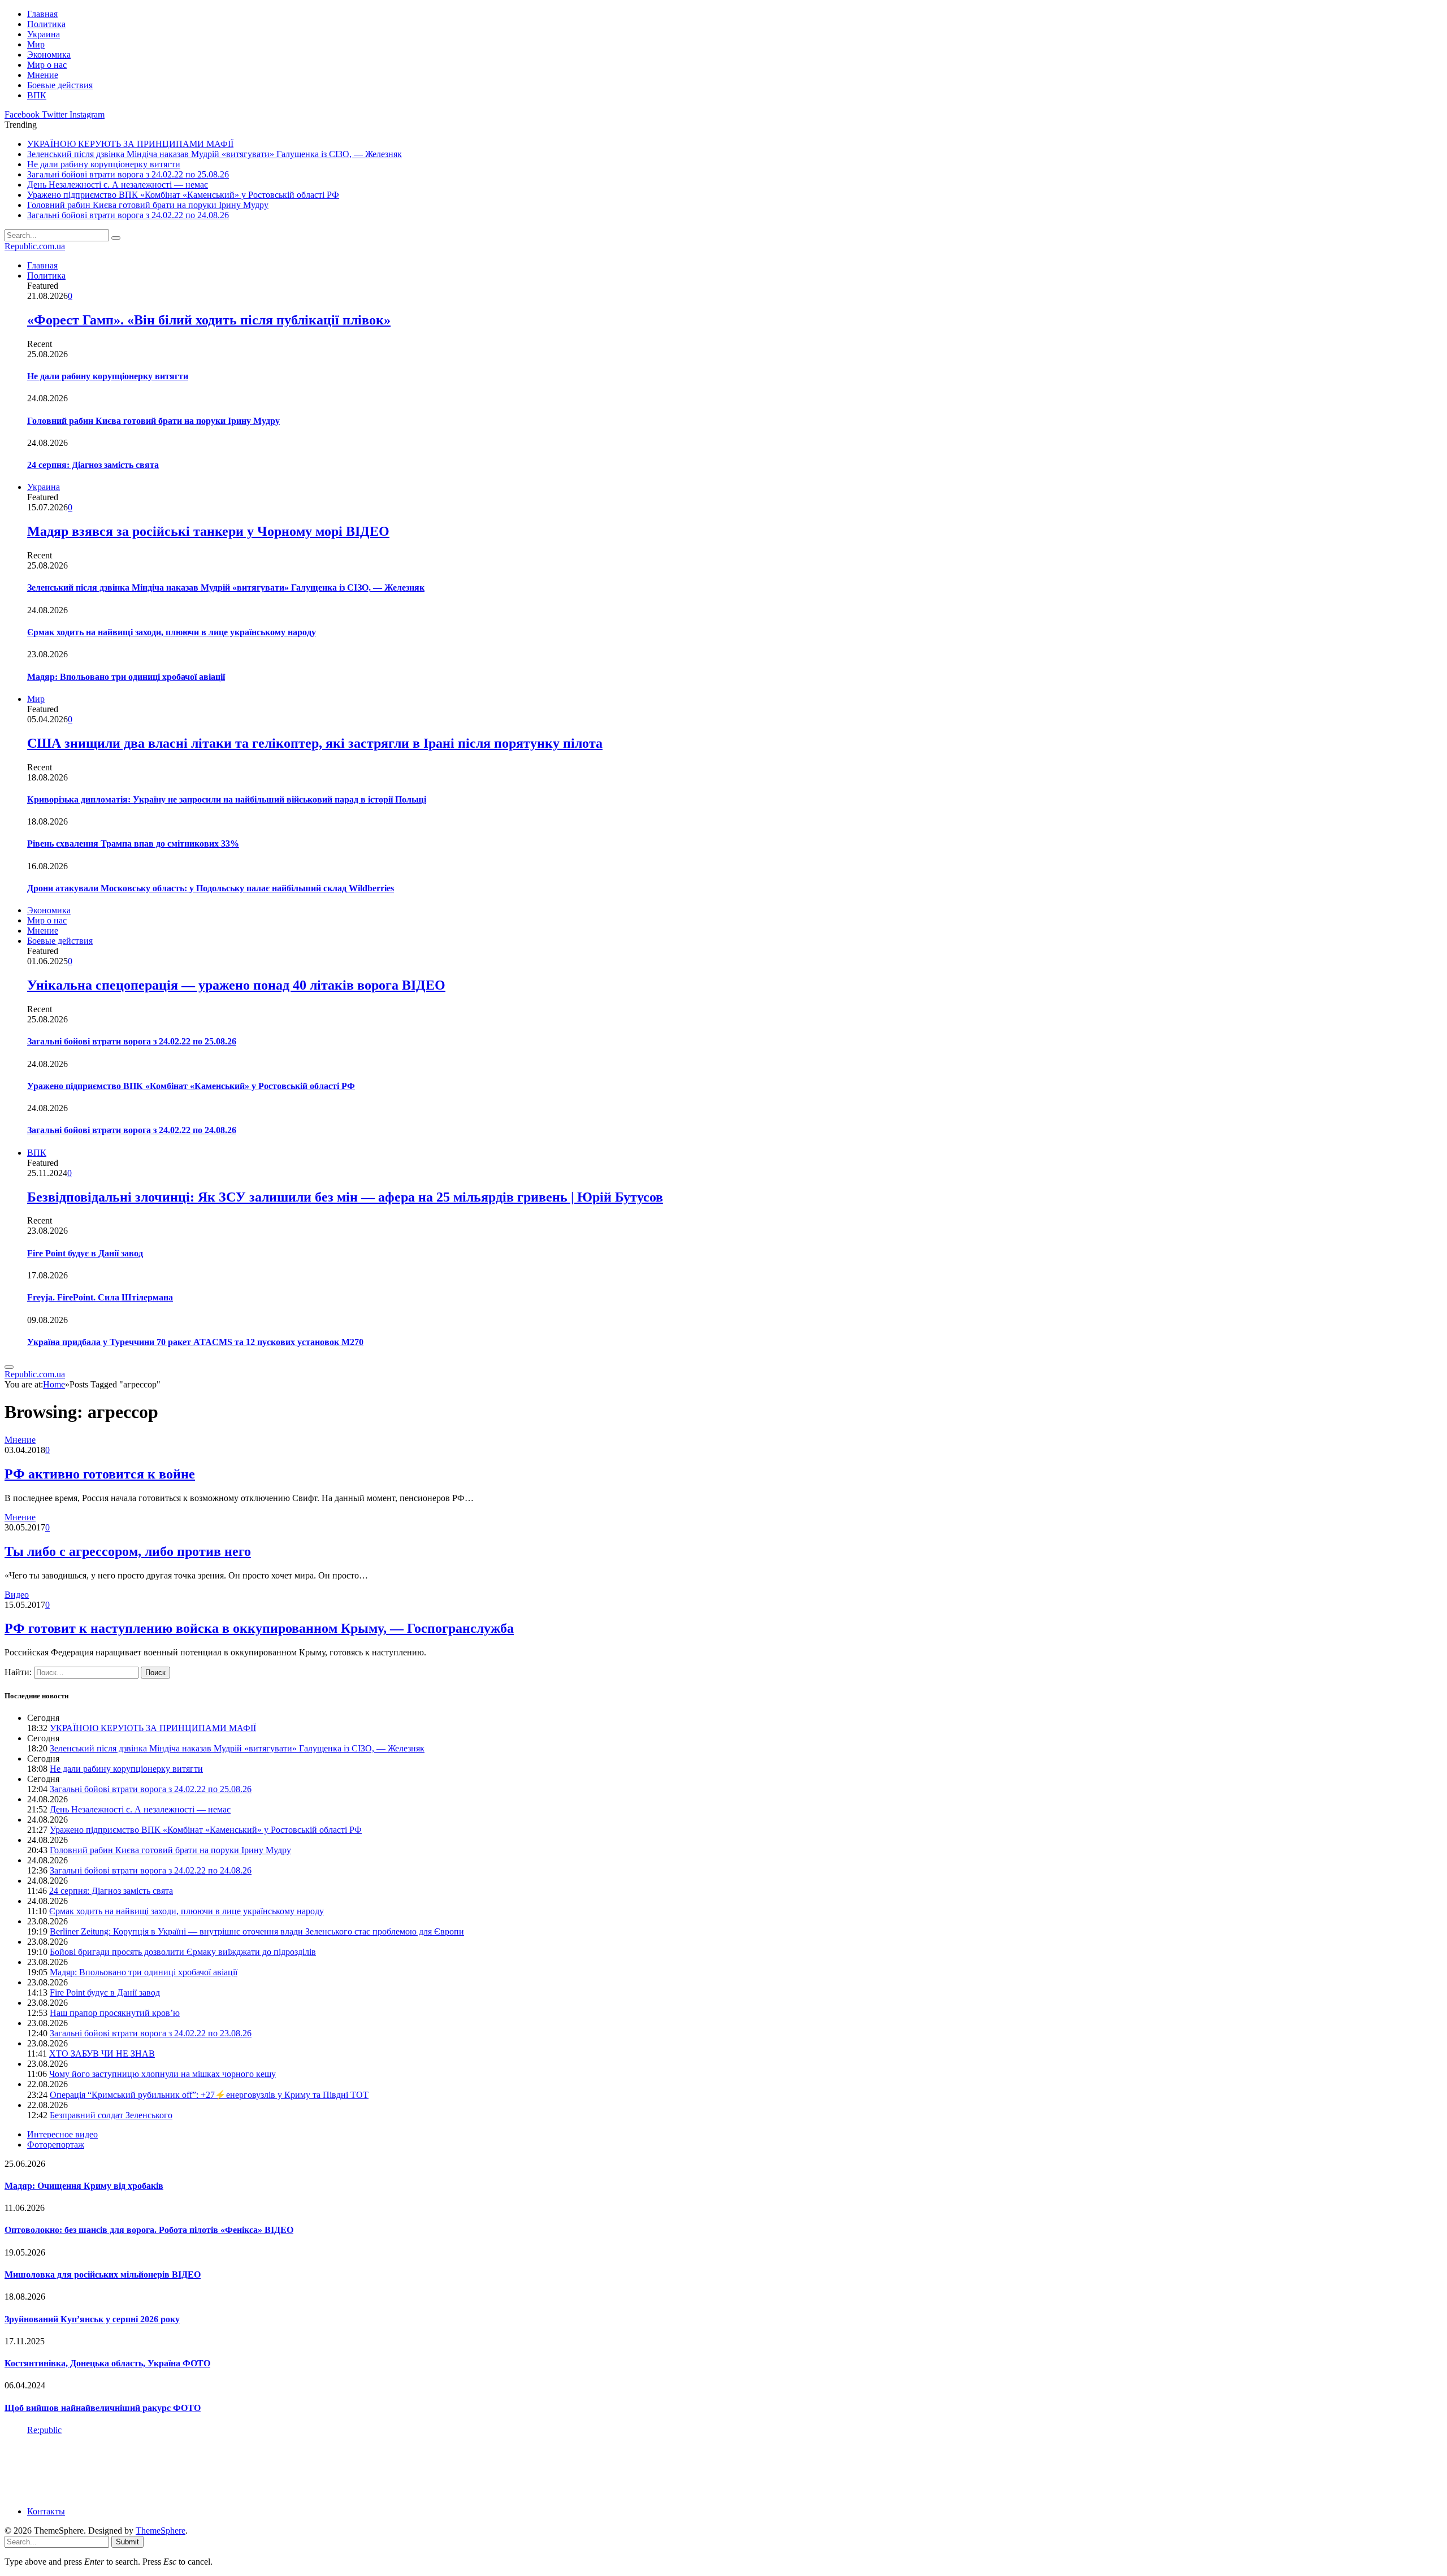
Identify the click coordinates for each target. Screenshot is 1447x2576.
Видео (17, 1595)
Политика (46, 24)
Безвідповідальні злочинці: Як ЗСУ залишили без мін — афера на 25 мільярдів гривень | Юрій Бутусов (345, 1197)
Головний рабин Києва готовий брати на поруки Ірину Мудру (148, 205)
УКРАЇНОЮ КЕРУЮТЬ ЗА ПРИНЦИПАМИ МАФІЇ (130, 144)
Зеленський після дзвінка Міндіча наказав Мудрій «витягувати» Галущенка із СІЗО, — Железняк (215, 154)
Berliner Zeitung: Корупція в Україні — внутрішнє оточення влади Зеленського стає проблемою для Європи (257, 1931)
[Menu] (9, 1367)
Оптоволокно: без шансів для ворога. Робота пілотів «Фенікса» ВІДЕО (149, 2230)
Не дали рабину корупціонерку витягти (104, 164)
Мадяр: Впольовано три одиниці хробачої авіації (126, 677)
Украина (44, 34)
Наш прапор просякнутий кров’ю (115, 2013)
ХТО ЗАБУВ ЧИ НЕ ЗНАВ (102, 2054)
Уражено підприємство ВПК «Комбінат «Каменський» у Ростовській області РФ (183, 195)
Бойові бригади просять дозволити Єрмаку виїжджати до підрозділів (183, 1952)
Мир (36, 44)
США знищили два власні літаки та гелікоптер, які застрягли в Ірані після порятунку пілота (315, 743)
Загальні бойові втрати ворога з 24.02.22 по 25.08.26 (128, 174)
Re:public (44, 2430)
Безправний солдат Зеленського (111, 2115)
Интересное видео (62, 2134)
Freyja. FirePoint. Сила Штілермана (100, 1297)
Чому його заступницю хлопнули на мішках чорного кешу (163, 2074)
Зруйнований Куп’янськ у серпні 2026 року (92, 2319)
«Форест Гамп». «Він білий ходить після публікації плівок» (209, 320)
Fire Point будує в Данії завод (85, 1253)
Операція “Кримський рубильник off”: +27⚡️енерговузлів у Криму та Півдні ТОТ (209, 2095)
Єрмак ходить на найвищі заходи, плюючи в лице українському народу (172, 632)
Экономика (49, 55)
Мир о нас (47, 65)
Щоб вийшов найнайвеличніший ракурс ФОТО (103, 2408)
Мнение (43, 75)
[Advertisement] (210, 2470)
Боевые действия (60, 85)
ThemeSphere (161, 2531)
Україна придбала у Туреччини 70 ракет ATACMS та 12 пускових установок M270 (195, 1342)
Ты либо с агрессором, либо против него (128, 1551)
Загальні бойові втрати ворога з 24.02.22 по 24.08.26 (128, 215)
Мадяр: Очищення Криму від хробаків (84, 2186)
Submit (127, 2542)
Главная (42, 14)
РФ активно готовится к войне (100, 1474)
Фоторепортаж (56, 2145)
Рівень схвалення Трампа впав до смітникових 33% (133, 844)
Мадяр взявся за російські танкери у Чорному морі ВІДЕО (208, 531)
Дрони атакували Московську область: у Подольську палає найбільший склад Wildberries (211, 888)
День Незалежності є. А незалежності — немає (118, 185)
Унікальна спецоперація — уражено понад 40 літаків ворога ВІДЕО (236, 985)
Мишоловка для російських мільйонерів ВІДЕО (103, 2274)
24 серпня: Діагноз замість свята (93, 465)
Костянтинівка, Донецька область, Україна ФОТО (107, 2363)
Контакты (46, 2511)
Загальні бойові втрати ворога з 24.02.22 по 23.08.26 (151, 2033)
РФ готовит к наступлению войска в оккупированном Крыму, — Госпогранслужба (259, 1628)
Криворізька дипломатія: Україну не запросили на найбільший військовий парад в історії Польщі (227, 799)
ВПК (37, 95)
